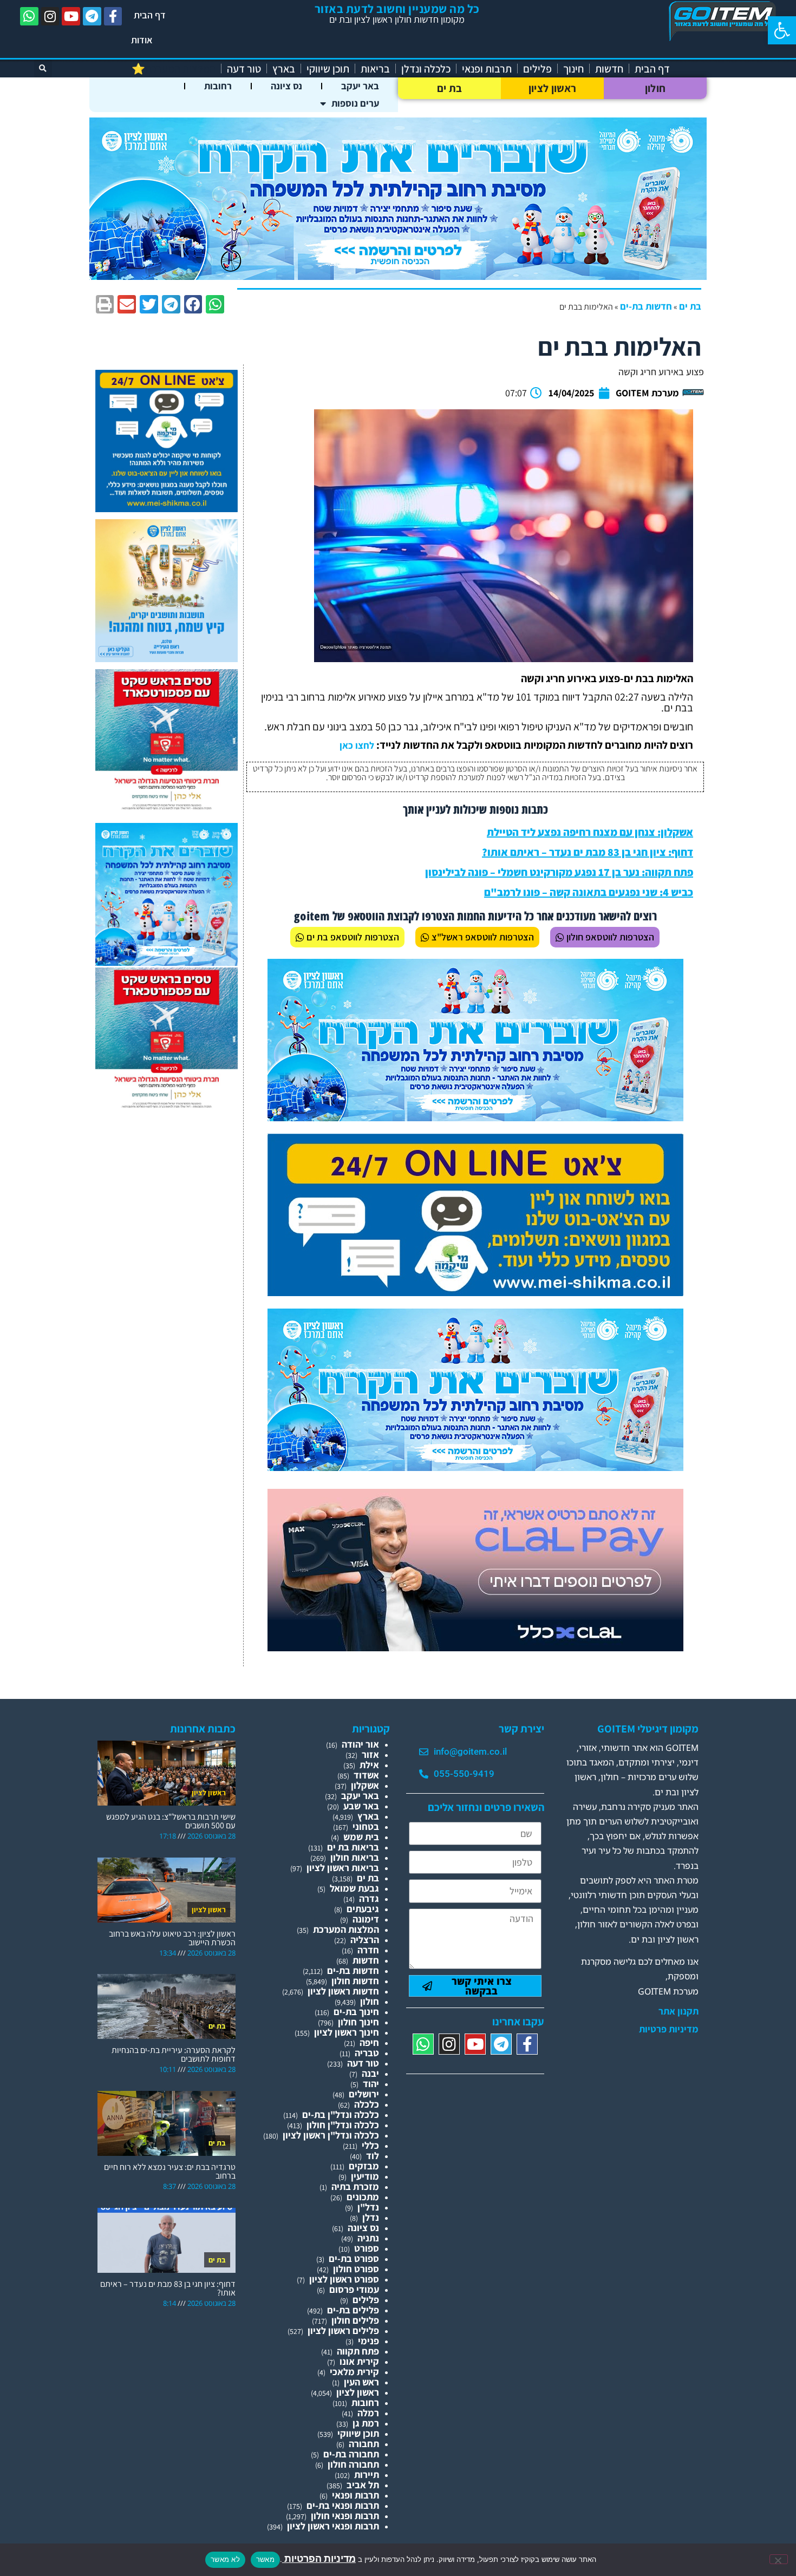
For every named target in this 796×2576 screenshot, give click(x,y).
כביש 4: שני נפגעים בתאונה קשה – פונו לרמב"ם (589, 892)
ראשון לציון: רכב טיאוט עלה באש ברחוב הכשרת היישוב (172, 1938)
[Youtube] (71, 16)
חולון (655, 88)
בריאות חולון (355, 1857)
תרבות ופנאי (487, 69)
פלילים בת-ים (353, 2310)
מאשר (265, 2559)
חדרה (368, 1950)
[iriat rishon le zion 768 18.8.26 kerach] (475, 1118)
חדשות (609, 69)
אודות (142, 40)
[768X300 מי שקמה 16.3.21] (475, 1293)
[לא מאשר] (779, 2559)
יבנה (370, 2073)
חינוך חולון (358, 2022)
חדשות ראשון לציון (343, 1991)
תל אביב (363, 2485)
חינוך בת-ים (356, 2012)
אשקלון (365, 1785)
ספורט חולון (356, 2269)
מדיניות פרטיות (669, 2029)
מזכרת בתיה (355, 2186)
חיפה (369, 2042)
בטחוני (366, 1826)
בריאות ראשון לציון (343, 1868)
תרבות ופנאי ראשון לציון (333, 2526)
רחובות (218, 86)
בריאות (375, 69)
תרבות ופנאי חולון (345, 2516)
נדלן (371, 2217)
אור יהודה (360, 1744)
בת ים (450, 88)
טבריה (367, 2053)
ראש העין (361, 2382)
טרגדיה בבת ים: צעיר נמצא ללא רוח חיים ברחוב (170, 2171)
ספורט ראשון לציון (344, 2279)
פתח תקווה (358, 2351)
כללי (370, 2145)
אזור (370, 1754)
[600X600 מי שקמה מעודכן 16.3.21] (167, 509)
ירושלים (364, 2094)
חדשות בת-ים (646, 306)
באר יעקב (360, 86)
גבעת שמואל (354, 1888)
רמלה (368, 2413)
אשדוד (366, 1775)
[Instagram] (50, 16)
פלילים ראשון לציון (343, 2330)
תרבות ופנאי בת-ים (343, 2505)
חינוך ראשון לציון (347, 2032)
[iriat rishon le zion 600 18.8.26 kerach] (167, 962)
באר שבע (361, 1806)
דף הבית (150, 15)
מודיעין (365, 2176)
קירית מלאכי (354, 2372)
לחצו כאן (357, 745)
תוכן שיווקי (328, 69)
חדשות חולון (355, 1981)
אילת (369, 1765)
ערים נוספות (355, 103)
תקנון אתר (678, 2011)
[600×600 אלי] (167, 808)
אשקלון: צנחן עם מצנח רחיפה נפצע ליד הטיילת (590, 832)
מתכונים (363, 2197)
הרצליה (365, 1940)
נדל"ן (368, 2207)
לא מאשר (225, 2559)
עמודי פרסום (354, 2289)
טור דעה (244, 69)
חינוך (573, 69)
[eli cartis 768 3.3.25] (475, 1648)
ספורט (367, 2248)
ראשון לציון (552, 88)
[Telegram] (92, 16)
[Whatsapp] (29, 16)
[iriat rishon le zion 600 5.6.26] (167, 659)
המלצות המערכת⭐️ (174, 69)
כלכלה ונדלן (426, 69)
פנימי (368, 2341)
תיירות (367, 2474)
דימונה (366, 1919)
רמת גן (366, 2423)
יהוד (371, 2084)
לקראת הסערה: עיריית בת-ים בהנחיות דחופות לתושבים (174, 2054)
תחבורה (364, 2444)
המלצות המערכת (346, 1929)
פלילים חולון (355, 2320)
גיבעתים (363, 1909)
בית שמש (361, 1837)
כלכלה (367, 2104)
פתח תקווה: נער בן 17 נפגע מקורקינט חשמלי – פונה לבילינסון (559, 872)
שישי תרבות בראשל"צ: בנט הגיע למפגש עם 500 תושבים (171, 1821)
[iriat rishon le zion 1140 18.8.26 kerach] (398, 276)
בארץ (284, 69)
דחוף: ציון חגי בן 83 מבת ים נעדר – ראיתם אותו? (588, 852)
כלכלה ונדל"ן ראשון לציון (331, 2135)
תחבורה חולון (353, 2464)
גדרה (369, 1898)
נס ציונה (286, 86)
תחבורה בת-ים (351, 2454)
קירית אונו (359, 2361)
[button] (782, 30)
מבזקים (364, 2166)
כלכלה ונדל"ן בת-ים (341, 2114)
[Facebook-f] (113, 16)
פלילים (537, 69)
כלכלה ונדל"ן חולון (343, 2125)
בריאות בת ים (353, 1847)
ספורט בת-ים (354, 2258)
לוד (373, 2156)
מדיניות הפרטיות (319, 2558)
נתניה (368, 2238)
